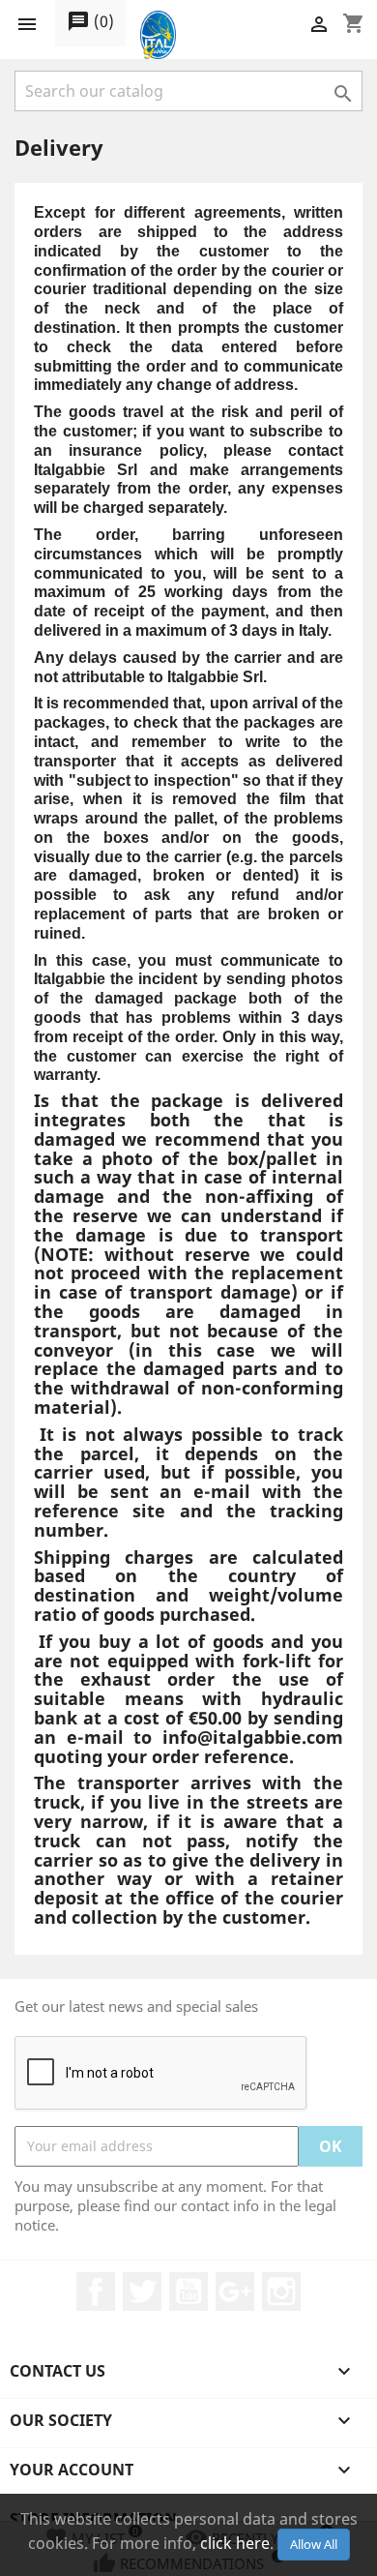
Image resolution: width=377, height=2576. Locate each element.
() (90, 21)
